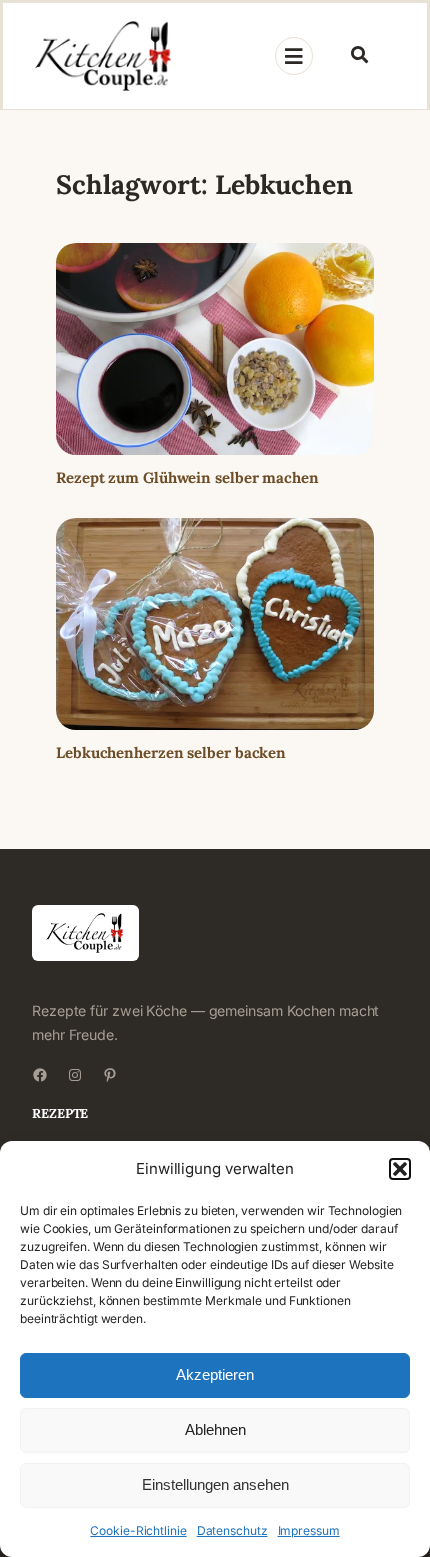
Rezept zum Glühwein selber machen (187, 477)
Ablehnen (215, 1429)
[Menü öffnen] (294, 56)
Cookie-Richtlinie (138, 1530)
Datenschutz (232, 1530)
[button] (400, 1169)
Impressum (309, 1530)
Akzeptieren (215, 1374)
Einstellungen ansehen (215, 1484)
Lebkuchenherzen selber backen (171, 752)
